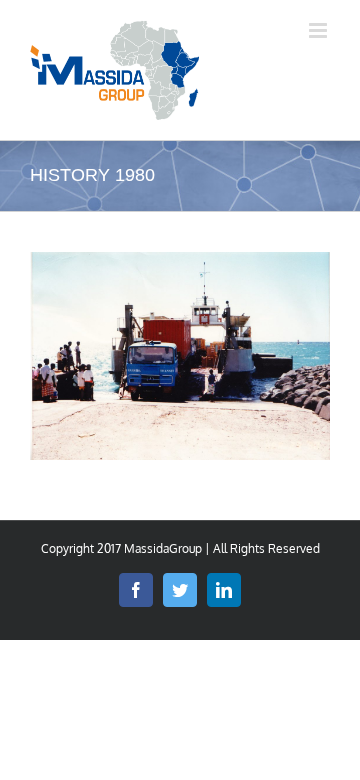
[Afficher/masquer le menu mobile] (319, 30)
